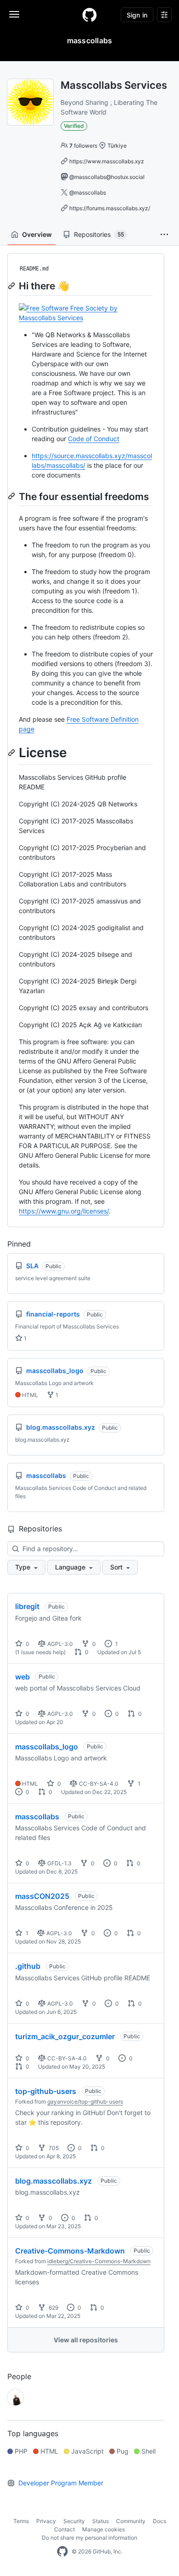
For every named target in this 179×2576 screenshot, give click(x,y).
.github (28, 1966)
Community (131, 2521)
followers (83, 146)
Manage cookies (103, 2529)
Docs (159, 2521)
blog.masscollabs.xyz (53, 2181)
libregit (27, 1606)
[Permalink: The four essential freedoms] (12, 496)
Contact (64, 2529)
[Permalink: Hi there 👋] (12, 286)
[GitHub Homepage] (62, 2552)
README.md (34, 269)
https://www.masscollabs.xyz (107, 161)
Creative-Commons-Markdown (70, 2251)
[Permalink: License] (12, 753)
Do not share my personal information (89, 2538)
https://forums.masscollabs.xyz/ (110, 208)
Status (101, 2521)
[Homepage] (89, 15)
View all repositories (86, 2340)
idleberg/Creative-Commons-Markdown (99, 2261)
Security (74, 2521)
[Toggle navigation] (14, 14)
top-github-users (46, 2091)
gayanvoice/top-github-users (85, 2102)
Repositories (99, 234)
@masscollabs (88, 193)
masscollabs (37, 1817)
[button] (164, 235)
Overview (37, 234)
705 (53, 2148)
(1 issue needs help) (40, 1652)
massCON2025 (42, 1896)
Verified (74, 126)
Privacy (46, 2521)
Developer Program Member (61, 2483)
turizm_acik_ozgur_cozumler (65, 2036)
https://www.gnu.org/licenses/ (64, 1211)
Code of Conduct (94, 439)
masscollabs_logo (47, 1747)
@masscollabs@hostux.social (107, 177)
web (22, 1677)
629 (53, 2308)
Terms (21, 2521)
